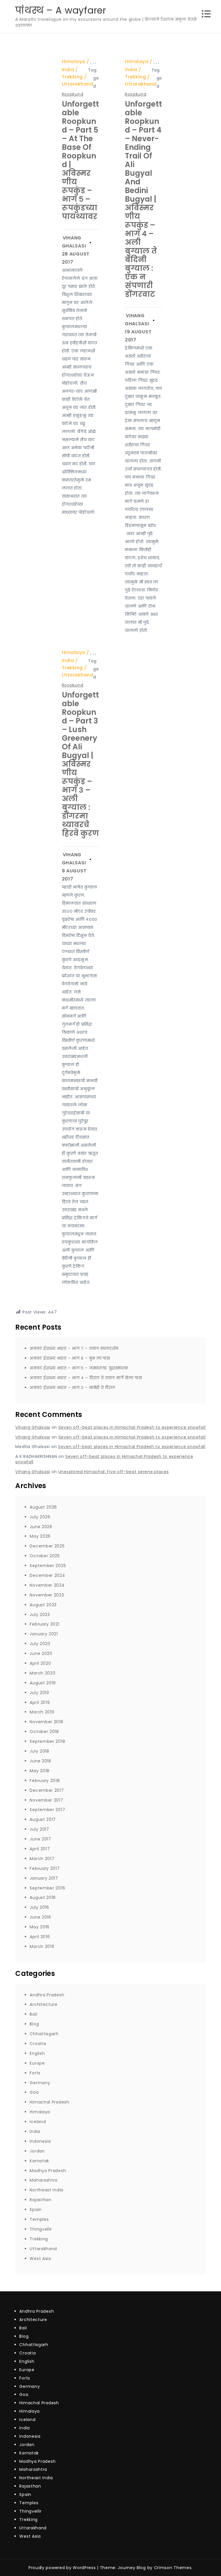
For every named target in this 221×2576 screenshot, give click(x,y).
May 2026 (40, 1536)
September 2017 (47, 1810)
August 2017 (43, 1819)
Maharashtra (44, 2180)
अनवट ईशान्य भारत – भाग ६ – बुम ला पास (70, 1358)
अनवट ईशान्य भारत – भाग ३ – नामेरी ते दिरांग (72, 1388)
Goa (34, 2092)
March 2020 (42, 1673)
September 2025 (48, 1566)
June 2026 (41, 1527)
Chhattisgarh (44, 2034)
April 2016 (40, 1937)
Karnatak (39, 2161)
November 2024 (47, 1585)
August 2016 (43, 1897)
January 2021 (44, 1634)
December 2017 (47, 1790)
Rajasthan (40, 2200)
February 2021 (44, 1624)
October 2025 (45, 1556)
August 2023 (43, 1605)
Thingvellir (41, 2229)
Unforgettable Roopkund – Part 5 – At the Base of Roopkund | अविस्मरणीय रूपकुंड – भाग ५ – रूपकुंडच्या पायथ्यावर (80, 160)
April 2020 (40, 1663)
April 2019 (40, 1702)
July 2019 (39, 1693)
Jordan (37, 2151)
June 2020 (41, 1653)
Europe (37, 2063)
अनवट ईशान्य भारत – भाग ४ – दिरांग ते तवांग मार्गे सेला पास (86, 1378)
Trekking (72, 77)
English (37, 2053)
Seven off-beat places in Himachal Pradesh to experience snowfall (132, 1427)
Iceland (38, 2122)
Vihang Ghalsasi (33, 1427)
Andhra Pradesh (47, 1995)
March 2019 (42, 1712)
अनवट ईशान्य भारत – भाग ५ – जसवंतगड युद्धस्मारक (79, 1368)
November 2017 (46, 1800)
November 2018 (46, 1722)
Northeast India (46, 2190)
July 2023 (40, 1615)
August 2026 (43, 1507)
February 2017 (45, 1868)
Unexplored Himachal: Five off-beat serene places (114, 1472)
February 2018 (45, 1781)
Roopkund (73, 94)
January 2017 (44, 1878)
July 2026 (40, 1517)
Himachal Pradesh (49, 2102)
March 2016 (42, 1946)
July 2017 (39, 1829)
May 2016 (40, 1927)
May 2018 (40, 1771)
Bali (33, 2014)
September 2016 (47, 1888)
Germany (40, 2083)
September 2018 (47, 1741)
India (68, 70)
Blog (34, 2024)
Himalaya (74, 62)
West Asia (40, 2259)
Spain (36, 2210)
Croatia (38, 2044)
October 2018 (44, 1732)
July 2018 (39, 1751)
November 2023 (47, 1595)
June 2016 (40, 1917)
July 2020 (40, 1644)
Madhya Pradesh (48, 2171)
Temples (39, 2219)
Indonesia (40, 2141)
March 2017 (42, 1859)
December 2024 (47, 1575)
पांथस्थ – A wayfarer (61, 10)
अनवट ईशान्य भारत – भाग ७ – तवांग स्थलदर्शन (74, 1348)
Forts (35, 2073)
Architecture (43, 2004)
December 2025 (47, 1546)
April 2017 (40, 1849)
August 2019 (43, 1683)
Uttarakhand (78, 84)
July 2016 (39, 1907)
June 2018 (40, 1761)
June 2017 (40, 1839)
